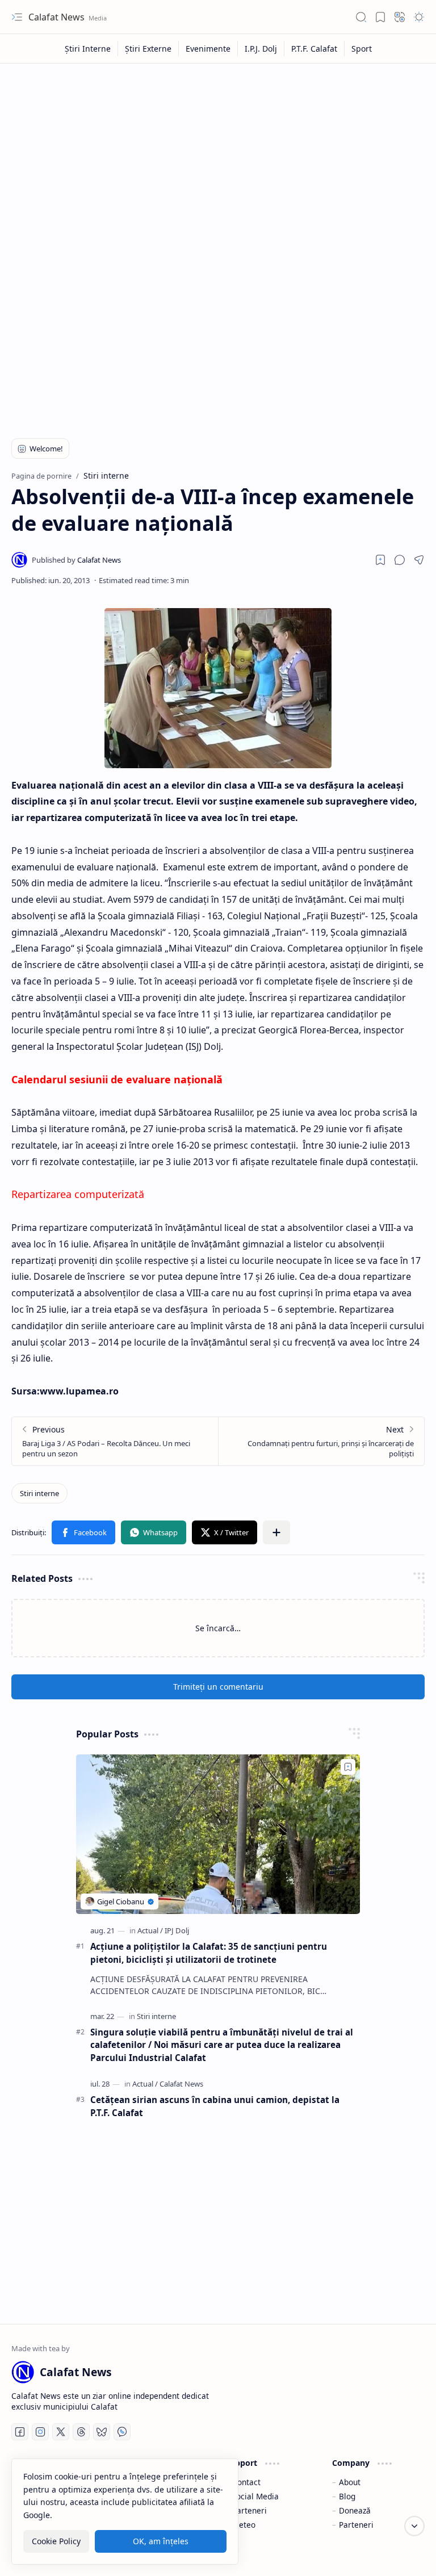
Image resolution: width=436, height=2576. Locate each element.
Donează (355, 2510)
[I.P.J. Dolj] (261, 49)
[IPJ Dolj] (177, 1930)
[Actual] (150, 1930)
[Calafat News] (76, 560)
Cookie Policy (56, 2541)
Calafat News (58, 17)
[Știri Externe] (148, 49)
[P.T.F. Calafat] (315, 49)
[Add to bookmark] (348, 1767)
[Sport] (362, 49)
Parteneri (250, 2510)
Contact (246, 2482)
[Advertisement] (218, 154)
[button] (17, 17)
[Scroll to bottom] (414, 2526)
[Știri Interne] (88, 49)
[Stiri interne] (39, 1493)
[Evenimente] (208, 49)
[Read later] (380, 560)
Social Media (255, 2496)
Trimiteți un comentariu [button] (218, 1687)
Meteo (244, 2525)
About (350, 2482)
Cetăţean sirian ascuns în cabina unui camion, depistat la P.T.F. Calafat (215, 2106)
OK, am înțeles (161, 2541)
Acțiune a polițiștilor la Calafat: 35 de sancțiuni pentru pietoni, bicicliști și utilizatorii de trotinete (209, 1953)
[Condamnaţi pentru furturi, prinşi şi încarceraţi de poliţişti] (321, 1441)
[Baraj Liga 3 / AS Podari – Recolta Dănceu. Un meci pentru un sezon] (115, 1441)
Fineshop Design (392, 2553)
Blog (347, 2496)
